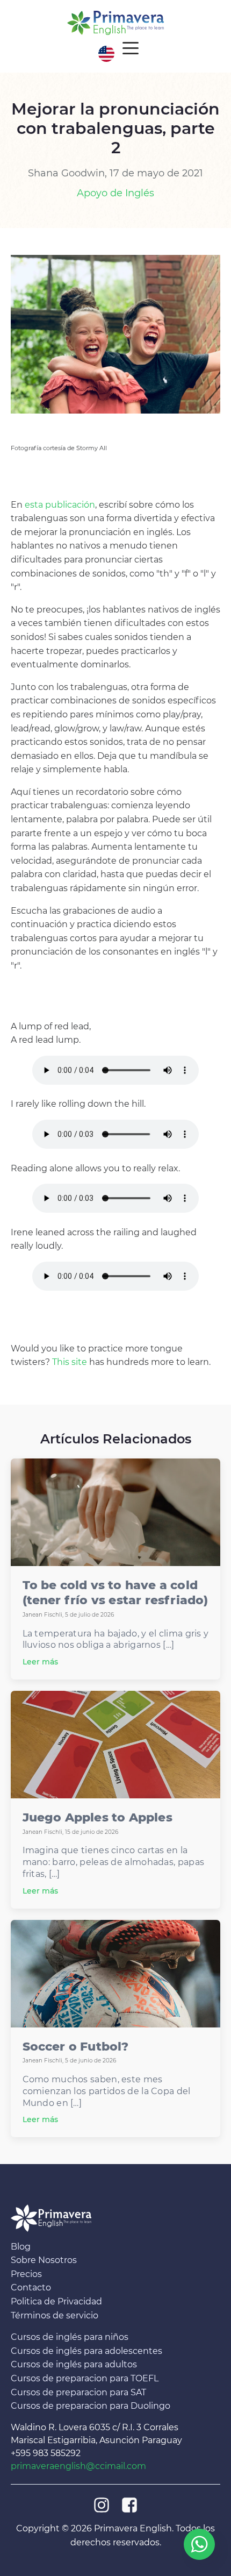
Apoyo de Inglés (115, 193)
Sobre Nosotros (44, 2260)
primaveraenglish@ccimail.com (78, 2466)
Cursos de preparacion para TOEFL (85, 2378)
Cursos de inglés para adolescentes (86, 2351)
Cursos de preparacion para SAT (78, 2392)
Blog (21, 2247)
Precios (26, 2274)
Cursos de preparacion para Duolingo (91, 2406)
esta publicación (60, 505)
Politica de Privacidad (56, 2301)
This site (70, 1362)
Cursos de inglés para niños (70, 2337)
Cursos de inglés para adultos (74, 2365)
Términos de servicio (55, 2315)
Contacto (31, 2288)
